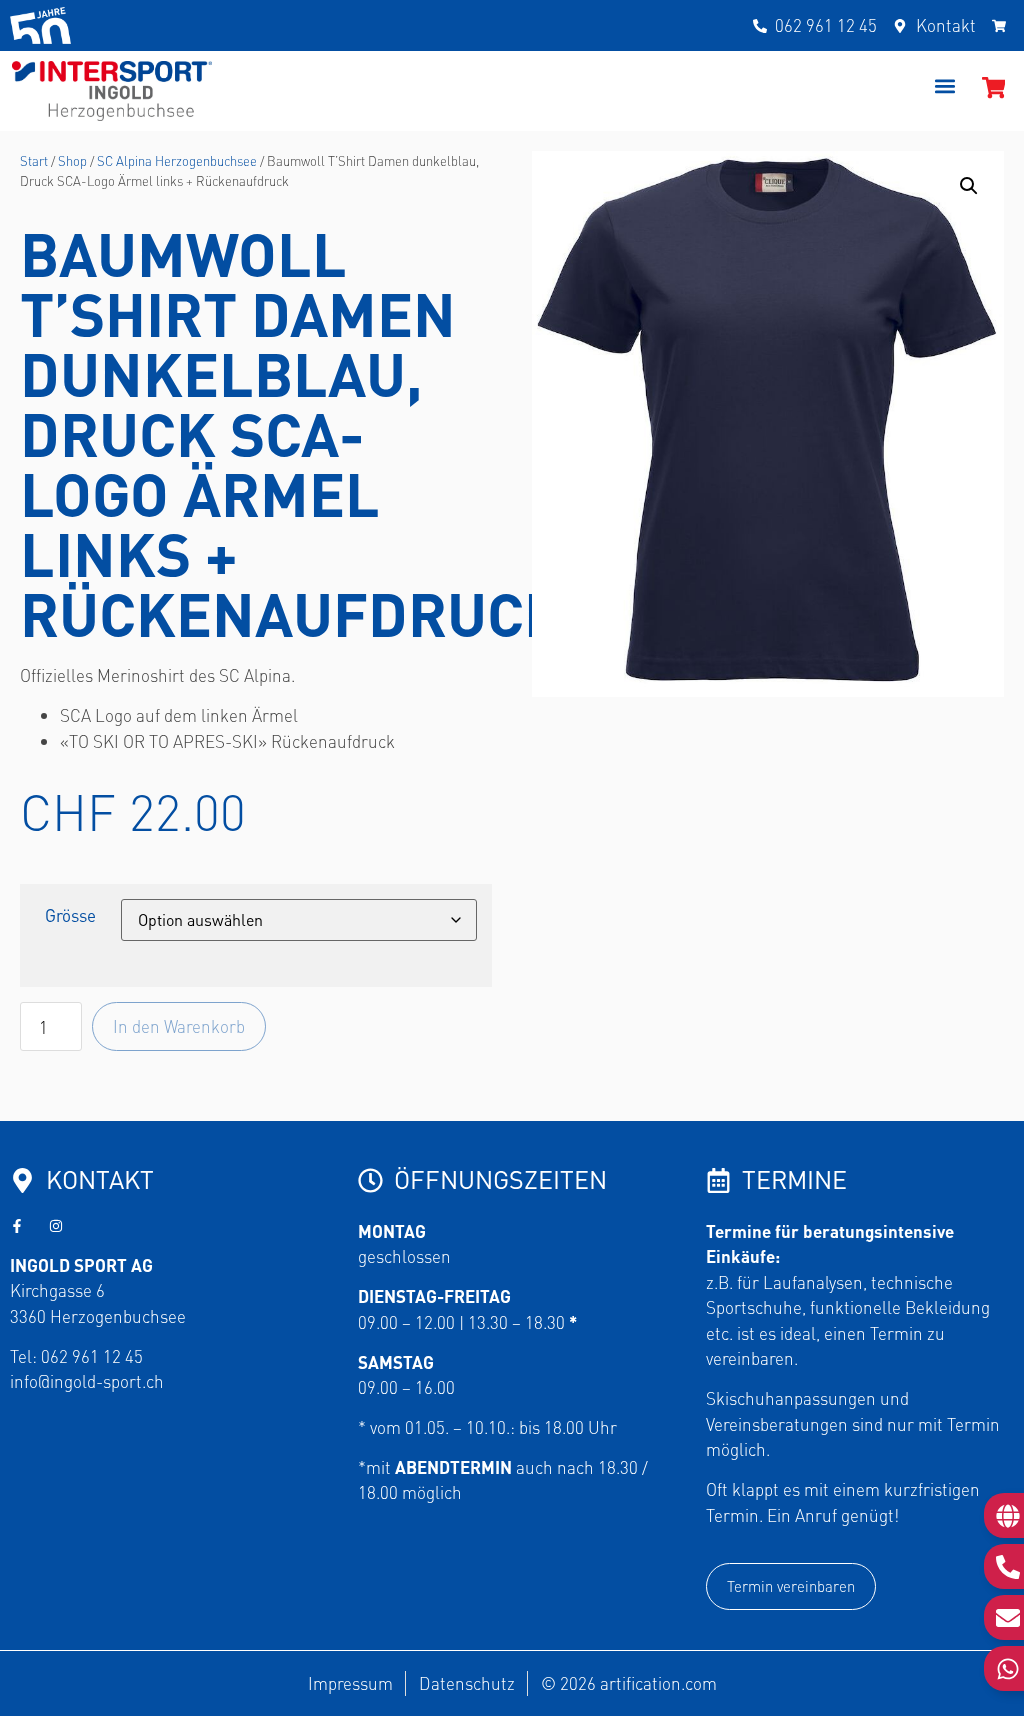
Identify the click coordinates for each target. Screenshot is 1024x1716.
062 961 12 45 (92, 1356)
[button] (945, 86)
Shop (72, 160)
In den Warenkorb (179, 1026)
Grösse (70, 915)
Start (34, 160)
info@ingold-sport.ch (87, 1381)
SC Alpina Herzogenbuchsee (177, 160)
